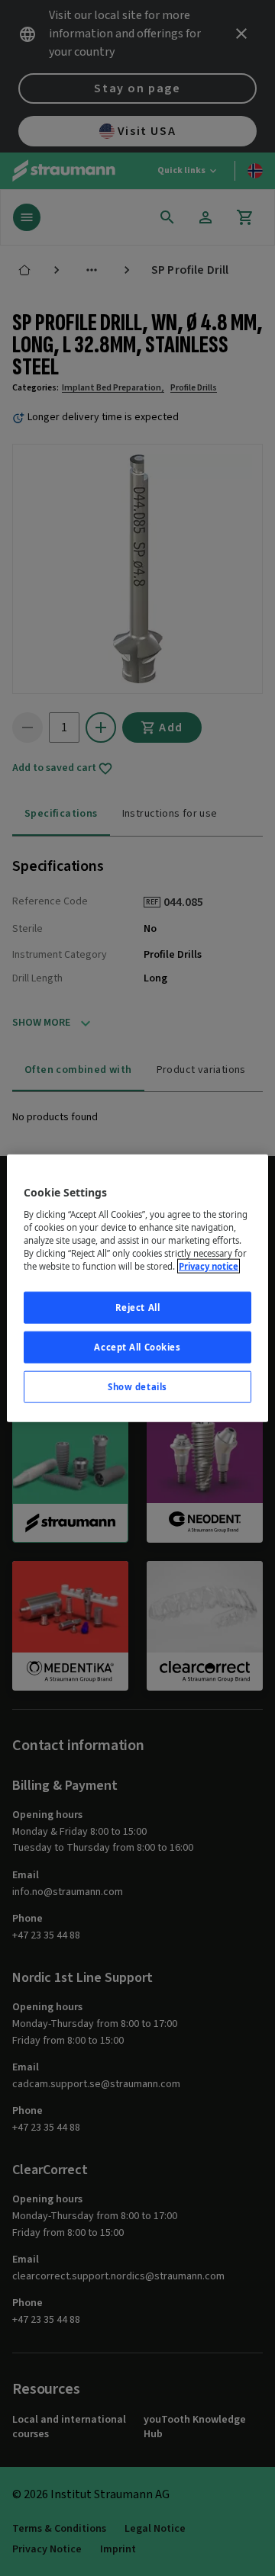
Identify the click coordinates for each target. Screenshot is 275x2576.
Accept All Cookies (137, 1346)
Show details (137, 1386)
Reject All (138, 1307)
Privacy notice (209, 1266)
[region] (137, 1288)
